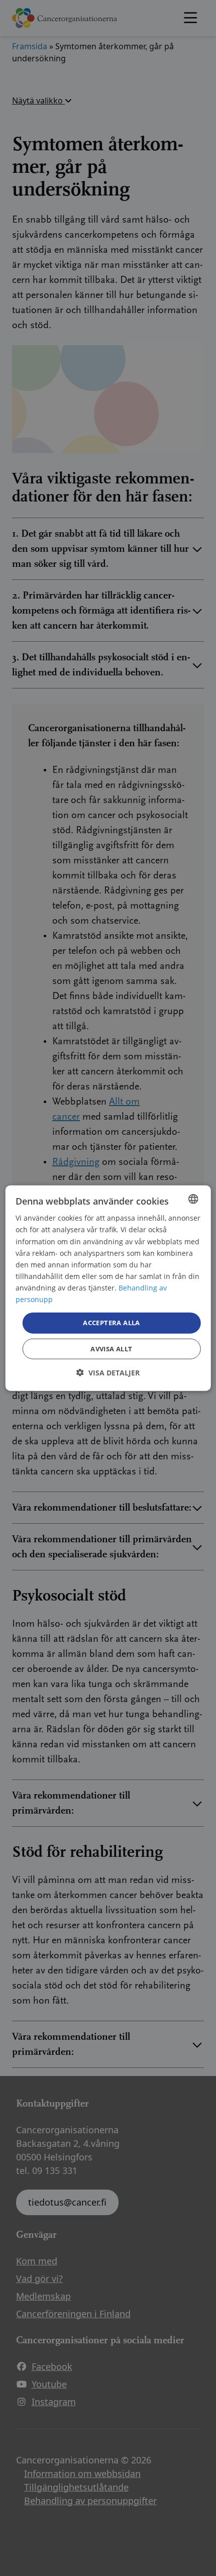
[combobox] (193, 1199)
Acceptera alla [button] (112, 1323)
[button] (108, 1372)
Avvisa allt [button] (111, 1348)
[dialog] (108, 1288)
